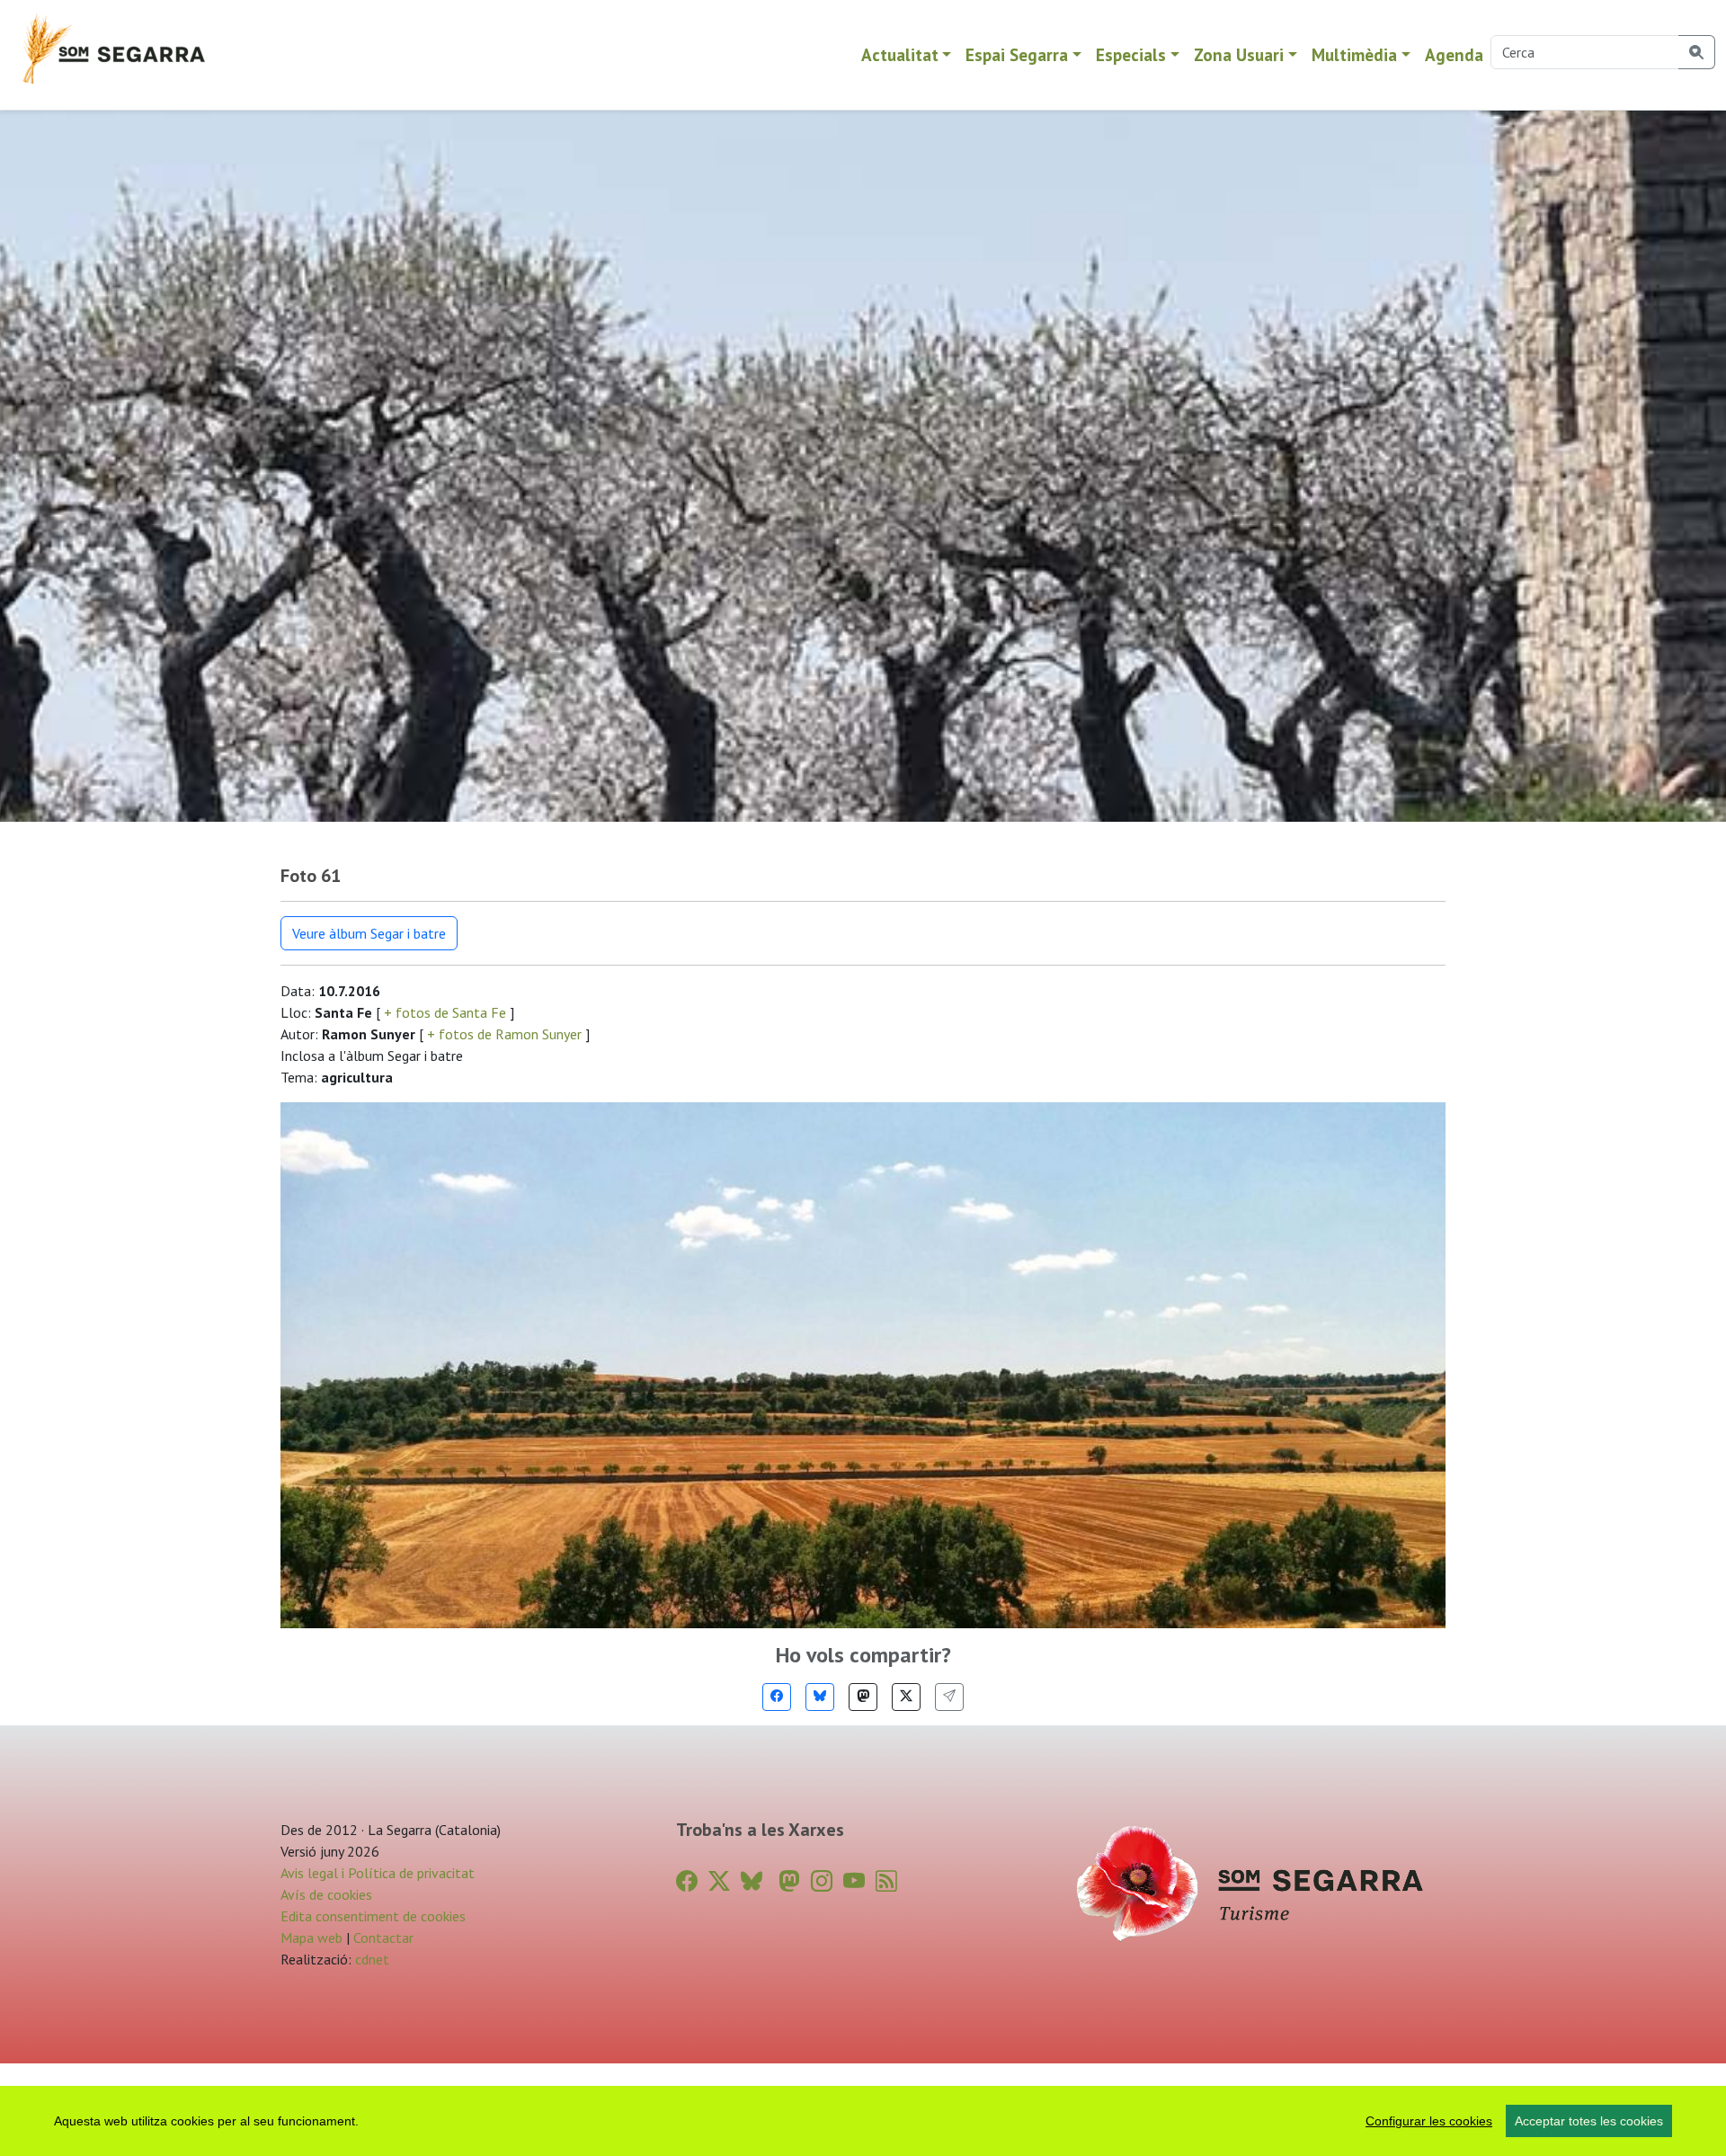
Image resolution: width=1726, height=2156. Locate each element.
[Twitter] (906, 1697)
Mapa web (311, 1938)
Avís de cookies (326, 1894)
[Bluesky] (820, 1697)
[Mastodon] (863, 1697)
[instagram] (822, 1881)
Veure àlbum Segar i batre (369, 933)
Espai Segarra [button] (1017, 54)
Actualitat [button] (900, 54)
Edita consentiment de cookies (373, 1916)
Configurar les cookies (1429, 2121)
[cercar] (1697, 52)
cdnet (370, 1959)
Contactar (383, 1938)
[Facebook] (777, 1697)
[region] (863, 2121)
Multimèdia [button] (1354, 54)
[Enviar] (949, 1697)
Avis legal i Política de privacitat (378, 1873)
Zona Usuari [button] (1239, 54)
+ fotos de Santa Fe (445, 1012)
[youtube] (854, 1881)
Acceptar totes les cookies (1589, 2121)
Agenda (1454, 54)
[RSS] (886, 1881)
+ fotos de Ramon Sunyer (504, 1034)
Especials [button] (1131, 54)
